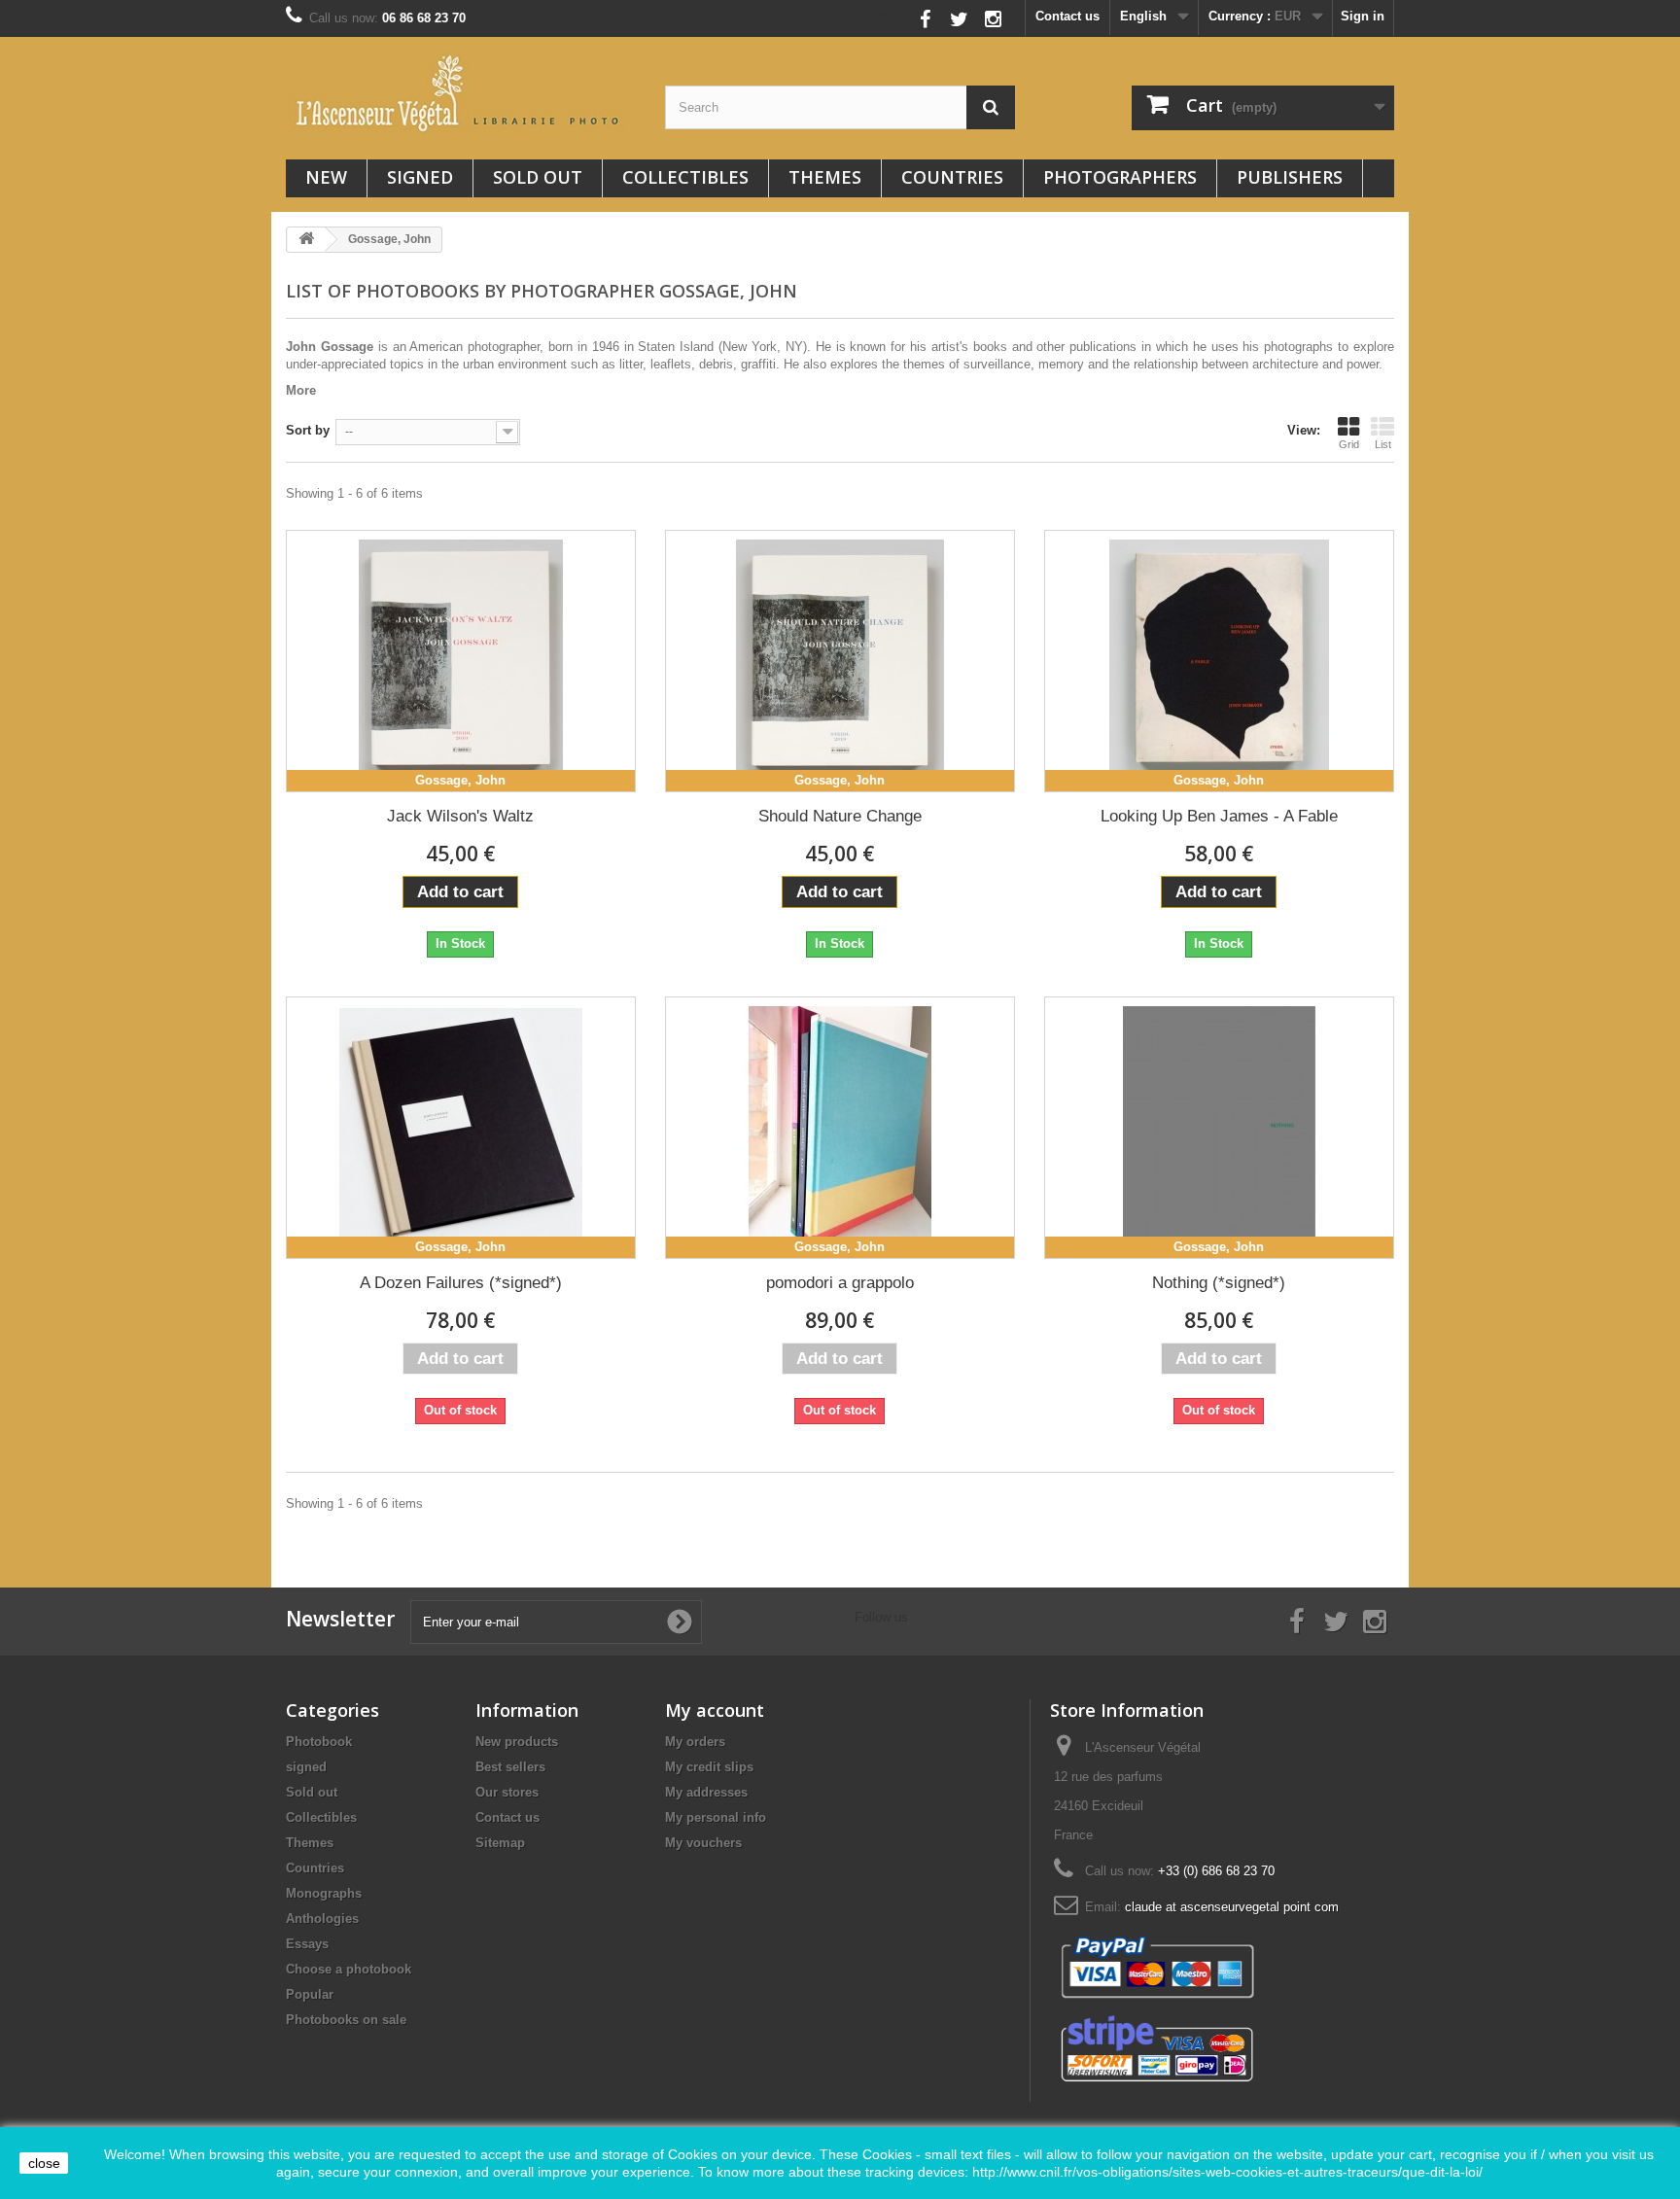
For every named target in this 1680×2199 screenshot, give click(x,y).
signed (420, 177)
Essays (307, 1944)
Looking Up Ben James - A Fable (1219, 816)
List (1383, 444)
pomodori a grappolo (840, 1283)
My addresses (706, 1792)
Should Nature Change (840, 816)
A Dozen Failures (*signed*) (461, 1283)
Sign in (1363, 16)
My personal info (716, 1817)
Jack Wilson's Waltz (460, 816)
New (326, 177)
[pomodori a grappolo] (840, 1128)
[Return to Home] (306, 240)
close (44, 2163)
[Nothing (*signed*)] (1219, 1128)
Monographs (324, 1893)
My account (715, 1710)
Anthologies (322, 1919)
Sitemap (500, 1843)
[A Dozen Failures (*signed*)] (461, 1128)
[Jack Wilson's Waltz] (461, 661)
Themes (825, 177)
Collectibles (685, 177)
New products (517, 1742)
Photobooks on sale (346, 2020)
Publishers (1290, 177)
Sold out (538, 177)
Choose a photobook (349, 1969)
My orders (695, 1742)
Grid (1349, 444)
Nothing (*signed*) (1219, 1283)
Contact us (1067, 16)
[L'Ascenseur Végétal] (461, 93)
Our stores (507, 1792)
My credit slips (709, 1767)
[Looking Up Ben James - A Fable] (1219, 661)
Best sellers (510, 1767)
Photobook (319, 1742)
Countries (952, 177)
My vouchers (703, 1843)
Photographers (1120, 177)
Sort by (308, 430)
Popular (310, 1994)
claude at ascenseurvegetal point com (1232, 1907)
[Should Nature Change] (840, 661)
